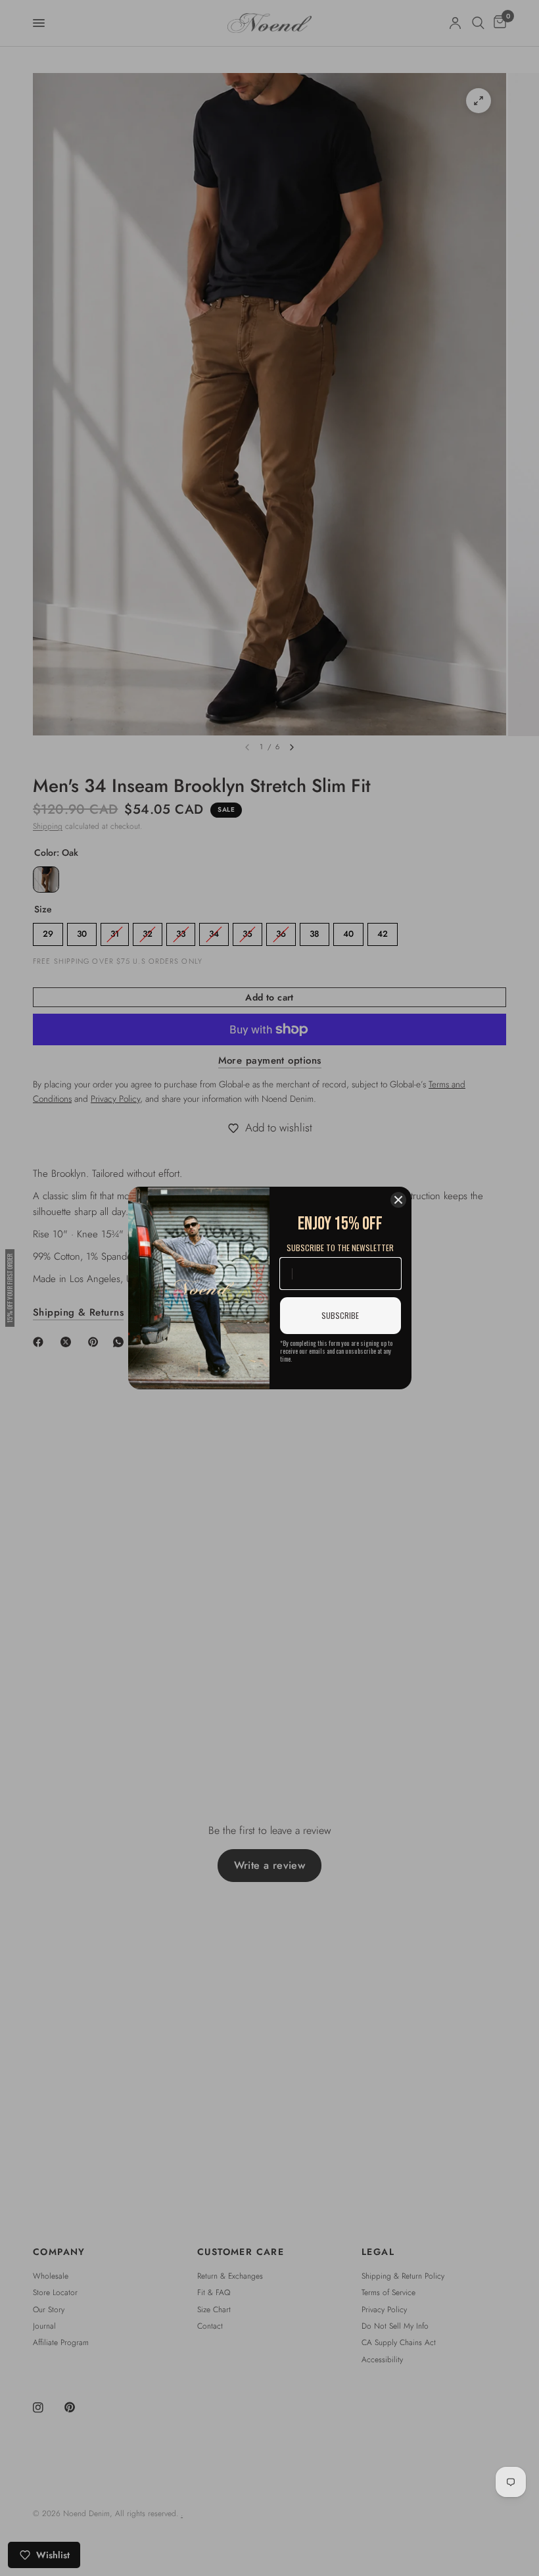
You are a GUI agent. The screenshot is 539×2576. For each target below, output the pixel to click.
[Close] (398, 1200)
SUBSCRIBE (340, 1315)
